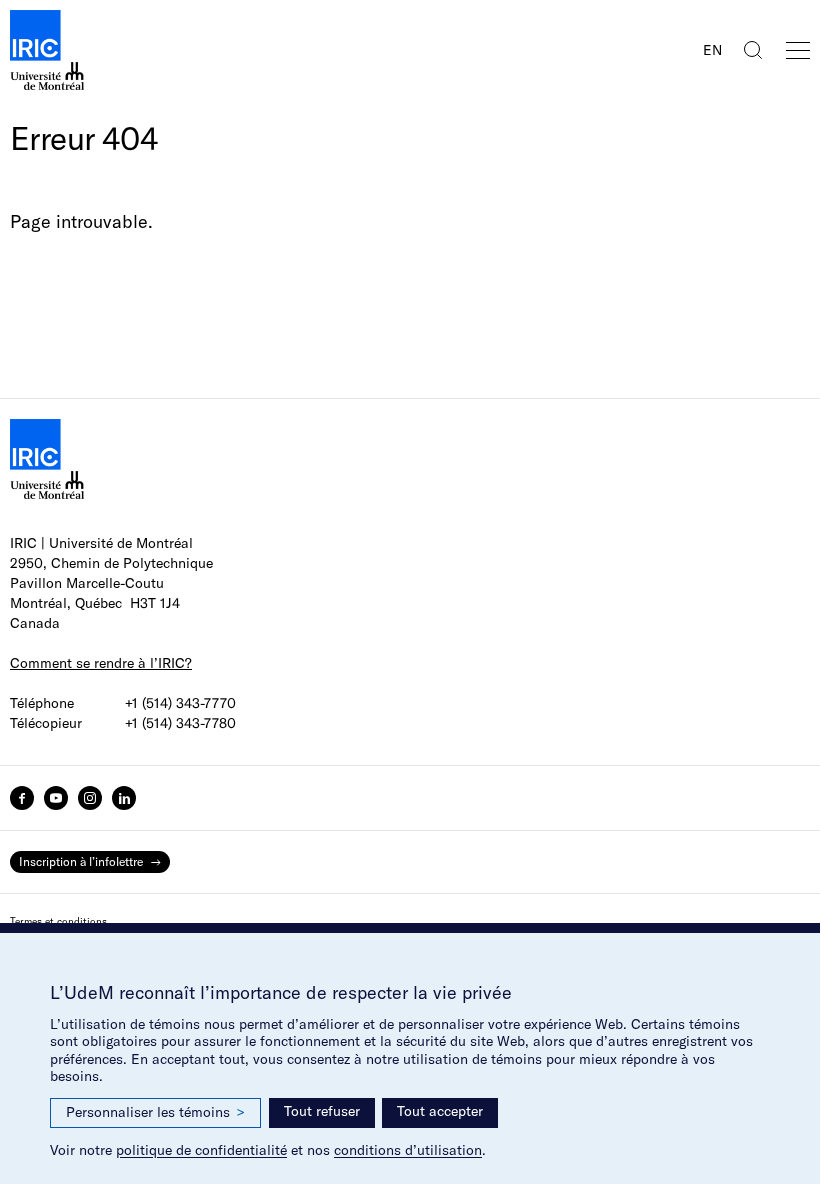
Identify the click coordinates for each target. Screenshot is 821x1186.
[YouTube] (56, 798)
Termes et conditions (58, 921)
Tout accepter (440, 1111)
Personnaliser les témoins (155, 1112)
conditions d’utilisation (408, 1150)
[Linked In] (124, 798)
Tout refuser (322, 1111)
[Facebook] (22, 798)
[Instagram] (90, 798)
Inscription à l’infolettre (81, 861)
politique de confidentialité (201, 1150)
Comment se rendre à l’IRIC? (101, 663)
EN (712, 50)
